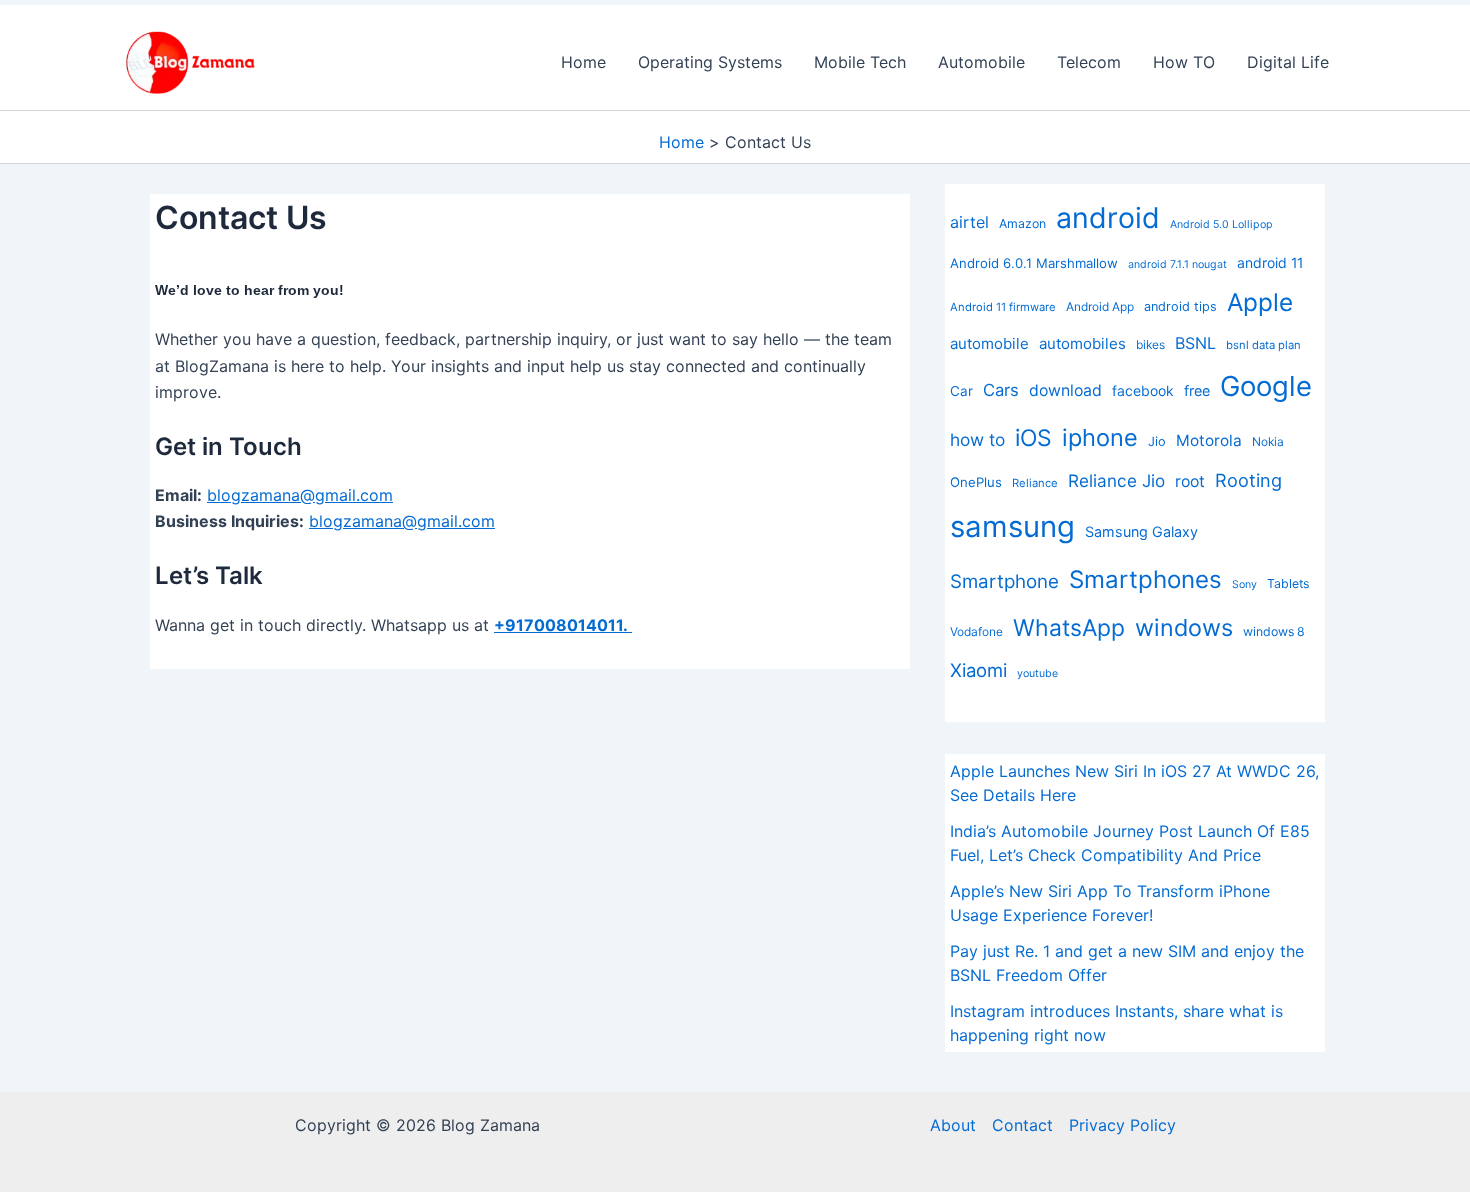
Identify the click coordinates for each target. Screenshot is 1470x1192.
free (1197, 390)
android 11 (1270, 262)
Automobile (981, 62)
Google (1266, 386)
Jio (1157, 441)
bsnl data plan (1263, 345)
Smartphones (1145, 579)
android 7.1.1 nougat (1177, 264)
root (1190, 481)
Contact (1022, 1125)
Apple (1260, 302)
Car (961, 391)
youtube (1037, 673)
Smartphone (1004, 581)
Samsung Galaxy (1141, 531)
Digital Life (1288, 62)
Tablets (1288, 583)
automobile (989, 343)
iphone (1100, 437)
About (953, 1125)
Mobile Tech (860, 62)
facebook (1143, 390)
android (1108, 217)
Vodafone (976, 631)
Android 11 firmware (1003, 307)
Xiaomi (978, 670)
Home (583, 62)
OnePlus (976, 482)
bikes (1150, 344)
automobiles (1082, 343)
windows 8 (1274, 631)
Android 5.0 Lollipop (1221, 224)
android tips (1180, 306)
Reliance (1035, 483)
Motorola (1209, 440)
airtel (969, 222)
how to (977, 439)
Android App (1100, 306)
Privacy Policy (1122, 1125)
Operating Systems (710, 62)
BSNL (1195, 343)
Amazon (1022, 223)
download (1065, 390)
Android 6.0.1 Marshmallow (1034, 263)
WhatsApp (1069, 628)
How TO (1184, 62)
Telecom (1089, 62)
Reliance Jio (1116, 480)
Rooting (1248, 480)
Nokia (1268, 441)
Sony (1244, 584)
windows (1184, 627)
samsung (1012, 526)
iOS (1033, 438)
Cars (1001, 390)
